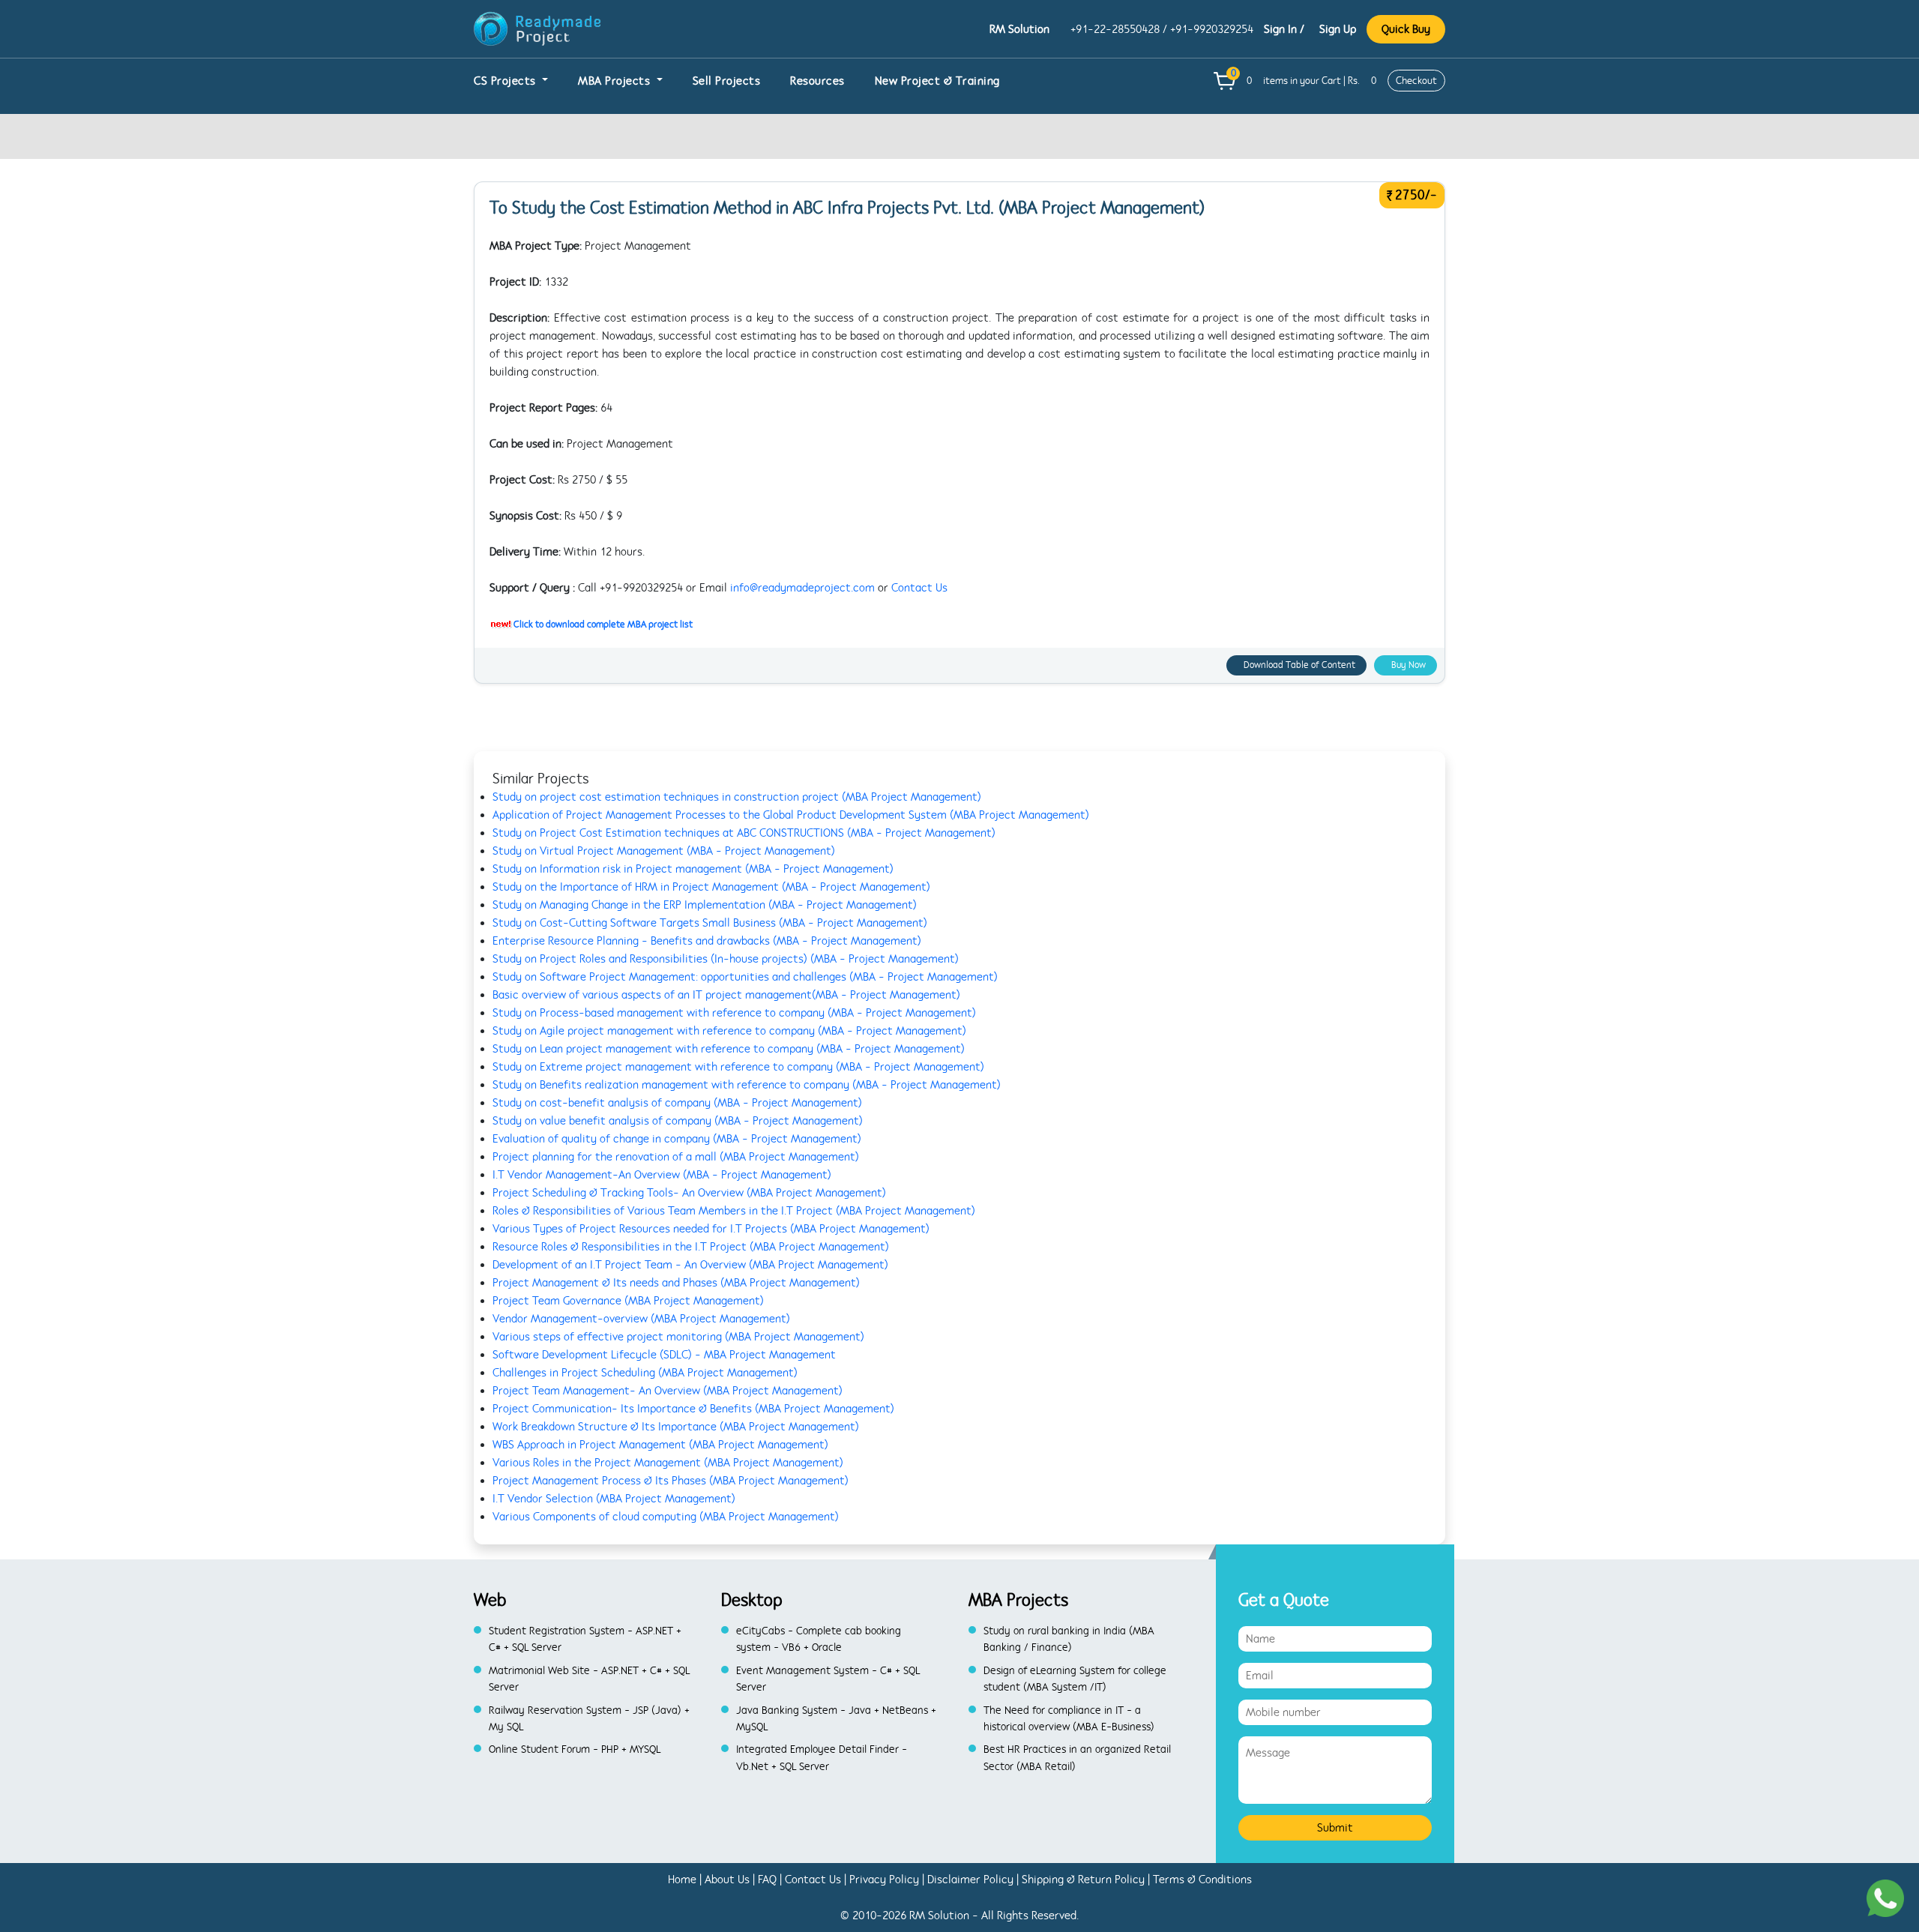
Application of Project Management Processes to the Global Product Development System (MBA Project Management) (791, 815)
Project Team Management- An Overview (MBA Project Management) (668, 1391)
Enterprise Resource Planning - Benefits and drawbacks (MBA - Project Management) (707, 941)
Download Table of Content (1299, 665)
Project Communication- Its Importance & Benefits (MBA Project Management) (693, 1409)
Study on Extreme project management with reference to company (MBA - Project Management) (738, 1067)
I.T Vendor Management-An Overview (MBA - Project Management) (662, 1175)
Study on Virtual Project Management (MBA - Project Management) (664, 851)
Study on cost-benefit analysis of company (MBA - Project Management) (677, 1103)
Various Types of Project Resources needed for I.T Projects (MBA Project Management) (711, 1229)
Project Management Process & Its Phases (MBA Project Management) (671, 1481)
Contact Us (919, 588)
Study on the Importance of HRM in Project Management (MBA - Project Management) (711, 887)
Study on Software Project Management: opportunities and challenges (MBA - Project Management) (745, 977)
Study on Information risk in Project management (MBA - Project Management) (693, 869)
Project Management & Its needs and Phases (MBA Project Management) (676, 1283)
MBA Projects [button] (616, 81)
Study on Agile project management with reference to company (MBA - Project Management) (729, 1031)
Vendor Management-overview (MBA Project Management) (641, 1319)
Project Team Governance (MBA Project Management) (628, 1301)
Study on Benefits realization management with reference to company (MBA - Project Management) (747, 1085)
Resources (817, 81)
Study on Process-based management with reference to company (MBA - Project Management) (734, 1013)
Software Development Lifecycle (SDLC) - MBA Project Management (664, 1355)
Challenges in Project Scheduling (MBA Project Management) (645, 1373)
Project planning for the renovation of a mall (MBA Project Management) (676, 1157)
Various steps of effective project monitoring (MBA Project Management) (678, 1337)
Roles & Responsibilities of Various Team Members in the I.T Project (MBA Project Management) (734, 1211)
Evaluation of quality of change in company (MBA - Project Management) (677, 1139)
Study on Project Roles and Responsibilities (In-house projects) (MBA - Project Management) (726, 959)
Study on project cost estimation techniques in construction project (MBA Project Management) (737, 797)
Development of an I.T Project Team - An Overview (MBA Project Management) (690, 1265)
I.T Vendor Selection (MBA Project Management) (614, 1499)
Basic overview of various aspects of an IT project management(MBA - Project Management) (726, 995)
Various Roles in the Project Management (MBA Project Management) (668, 1463)
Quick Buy (1406, 29)
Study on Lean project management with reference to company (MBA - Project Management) (729, 1049)
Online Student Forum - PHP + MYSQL (575, 1749)
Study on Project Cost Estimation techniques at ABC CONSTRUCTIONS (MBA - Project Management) (744, 833)
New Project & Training (937, 81)
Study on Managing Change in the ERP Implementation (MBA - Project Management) (705, 905)
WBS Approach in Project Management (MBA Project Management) (660, 1445)
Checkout (1416, 81)
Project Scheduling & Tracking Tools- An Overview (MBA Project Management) (689, 1193)
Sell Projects (727, 81)
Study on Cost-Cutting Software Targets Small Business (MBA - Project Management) (710, 923)
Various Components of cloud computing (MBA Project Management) (666, 1517)
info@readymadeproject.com (802, 588)
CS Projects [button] (506, 81)
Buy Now (1409, 665)
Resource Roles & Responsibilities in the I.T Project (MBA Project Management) (691, 1247)
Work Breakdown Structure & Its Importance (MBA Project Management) (676, 1427)
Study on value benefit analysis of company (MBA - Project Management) (678, 1121)
